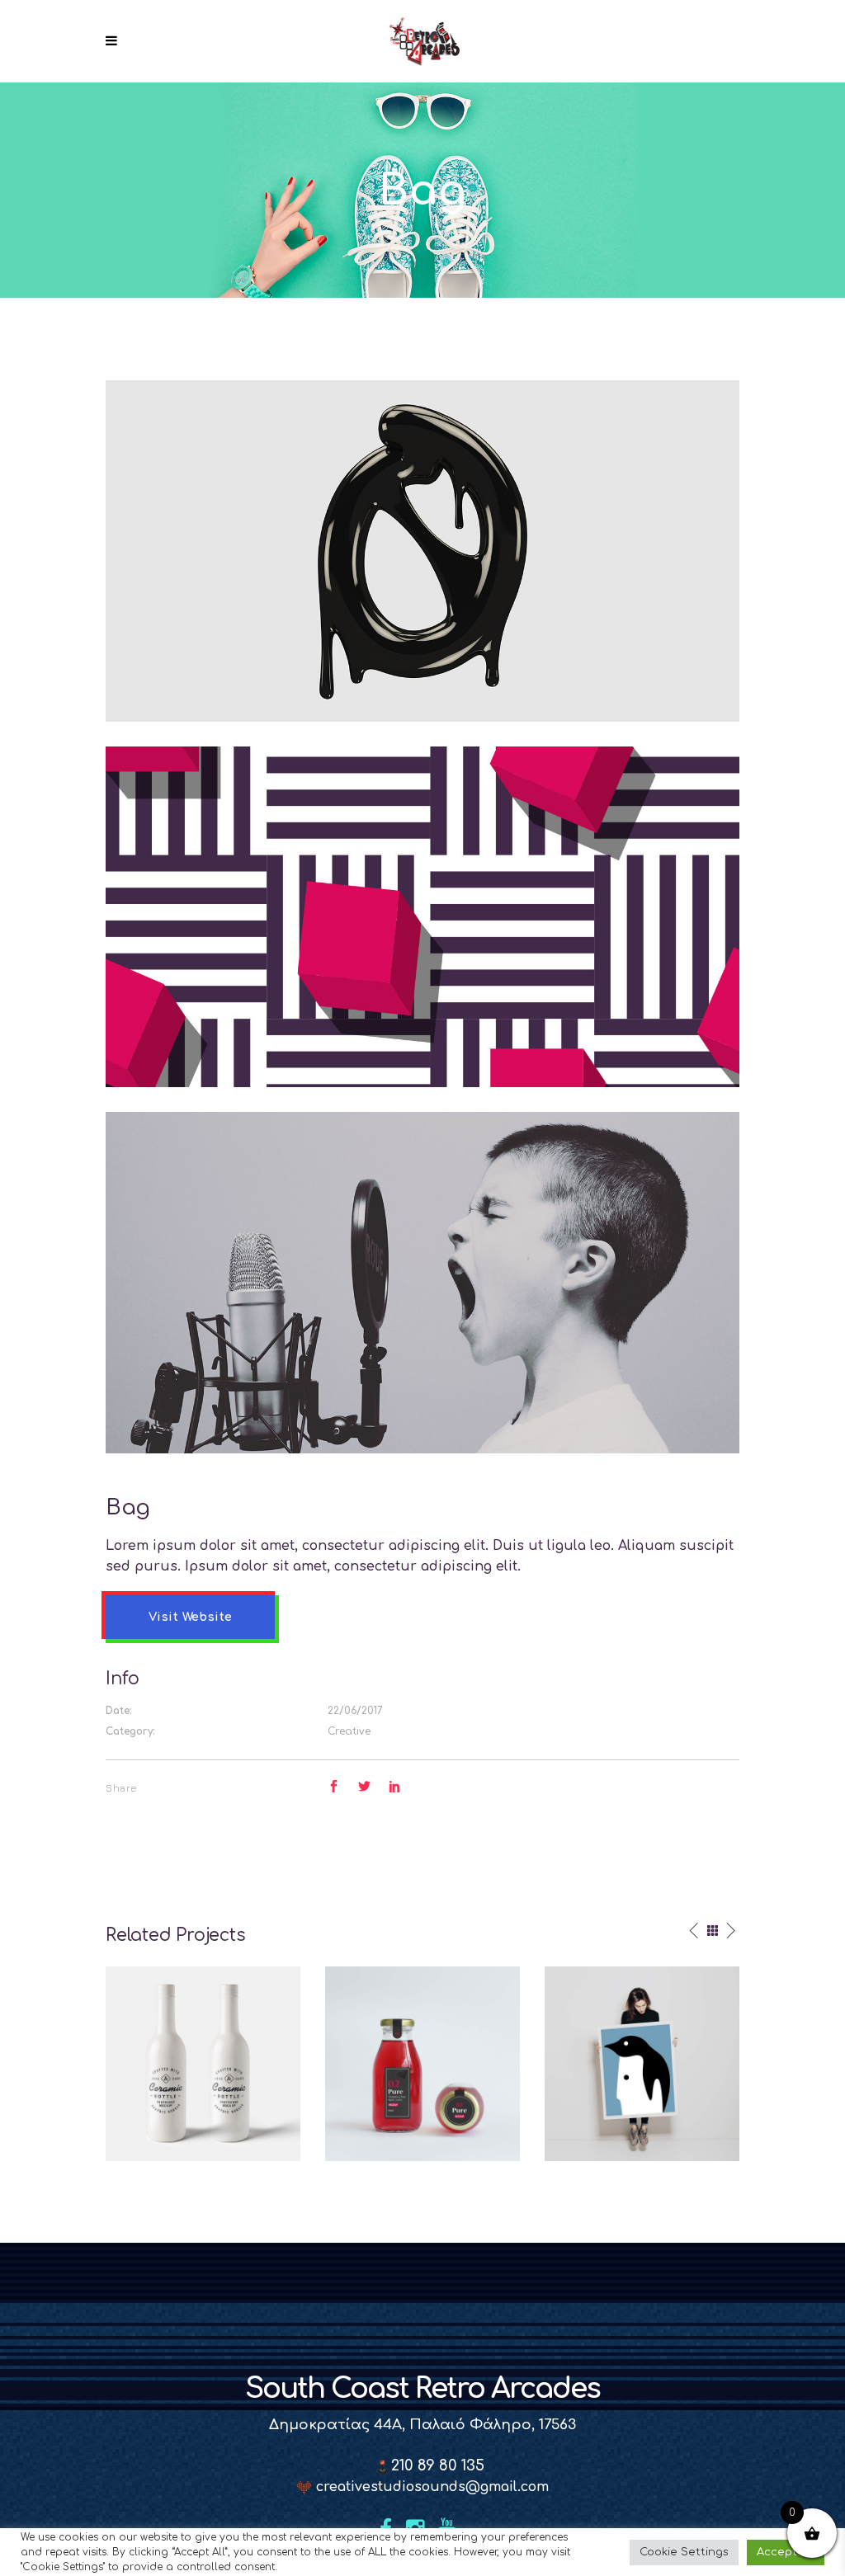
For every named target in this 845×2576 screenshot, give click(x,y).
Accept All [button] (786, 2552)
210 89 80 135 (436, 2465)
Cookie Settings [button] (684, 2552)
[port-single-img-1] (422, 1283)
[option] (203, 2064)
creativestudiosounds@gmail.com (430, 2487)
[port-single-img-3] (422, 550)
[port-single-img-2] (422, 916)
